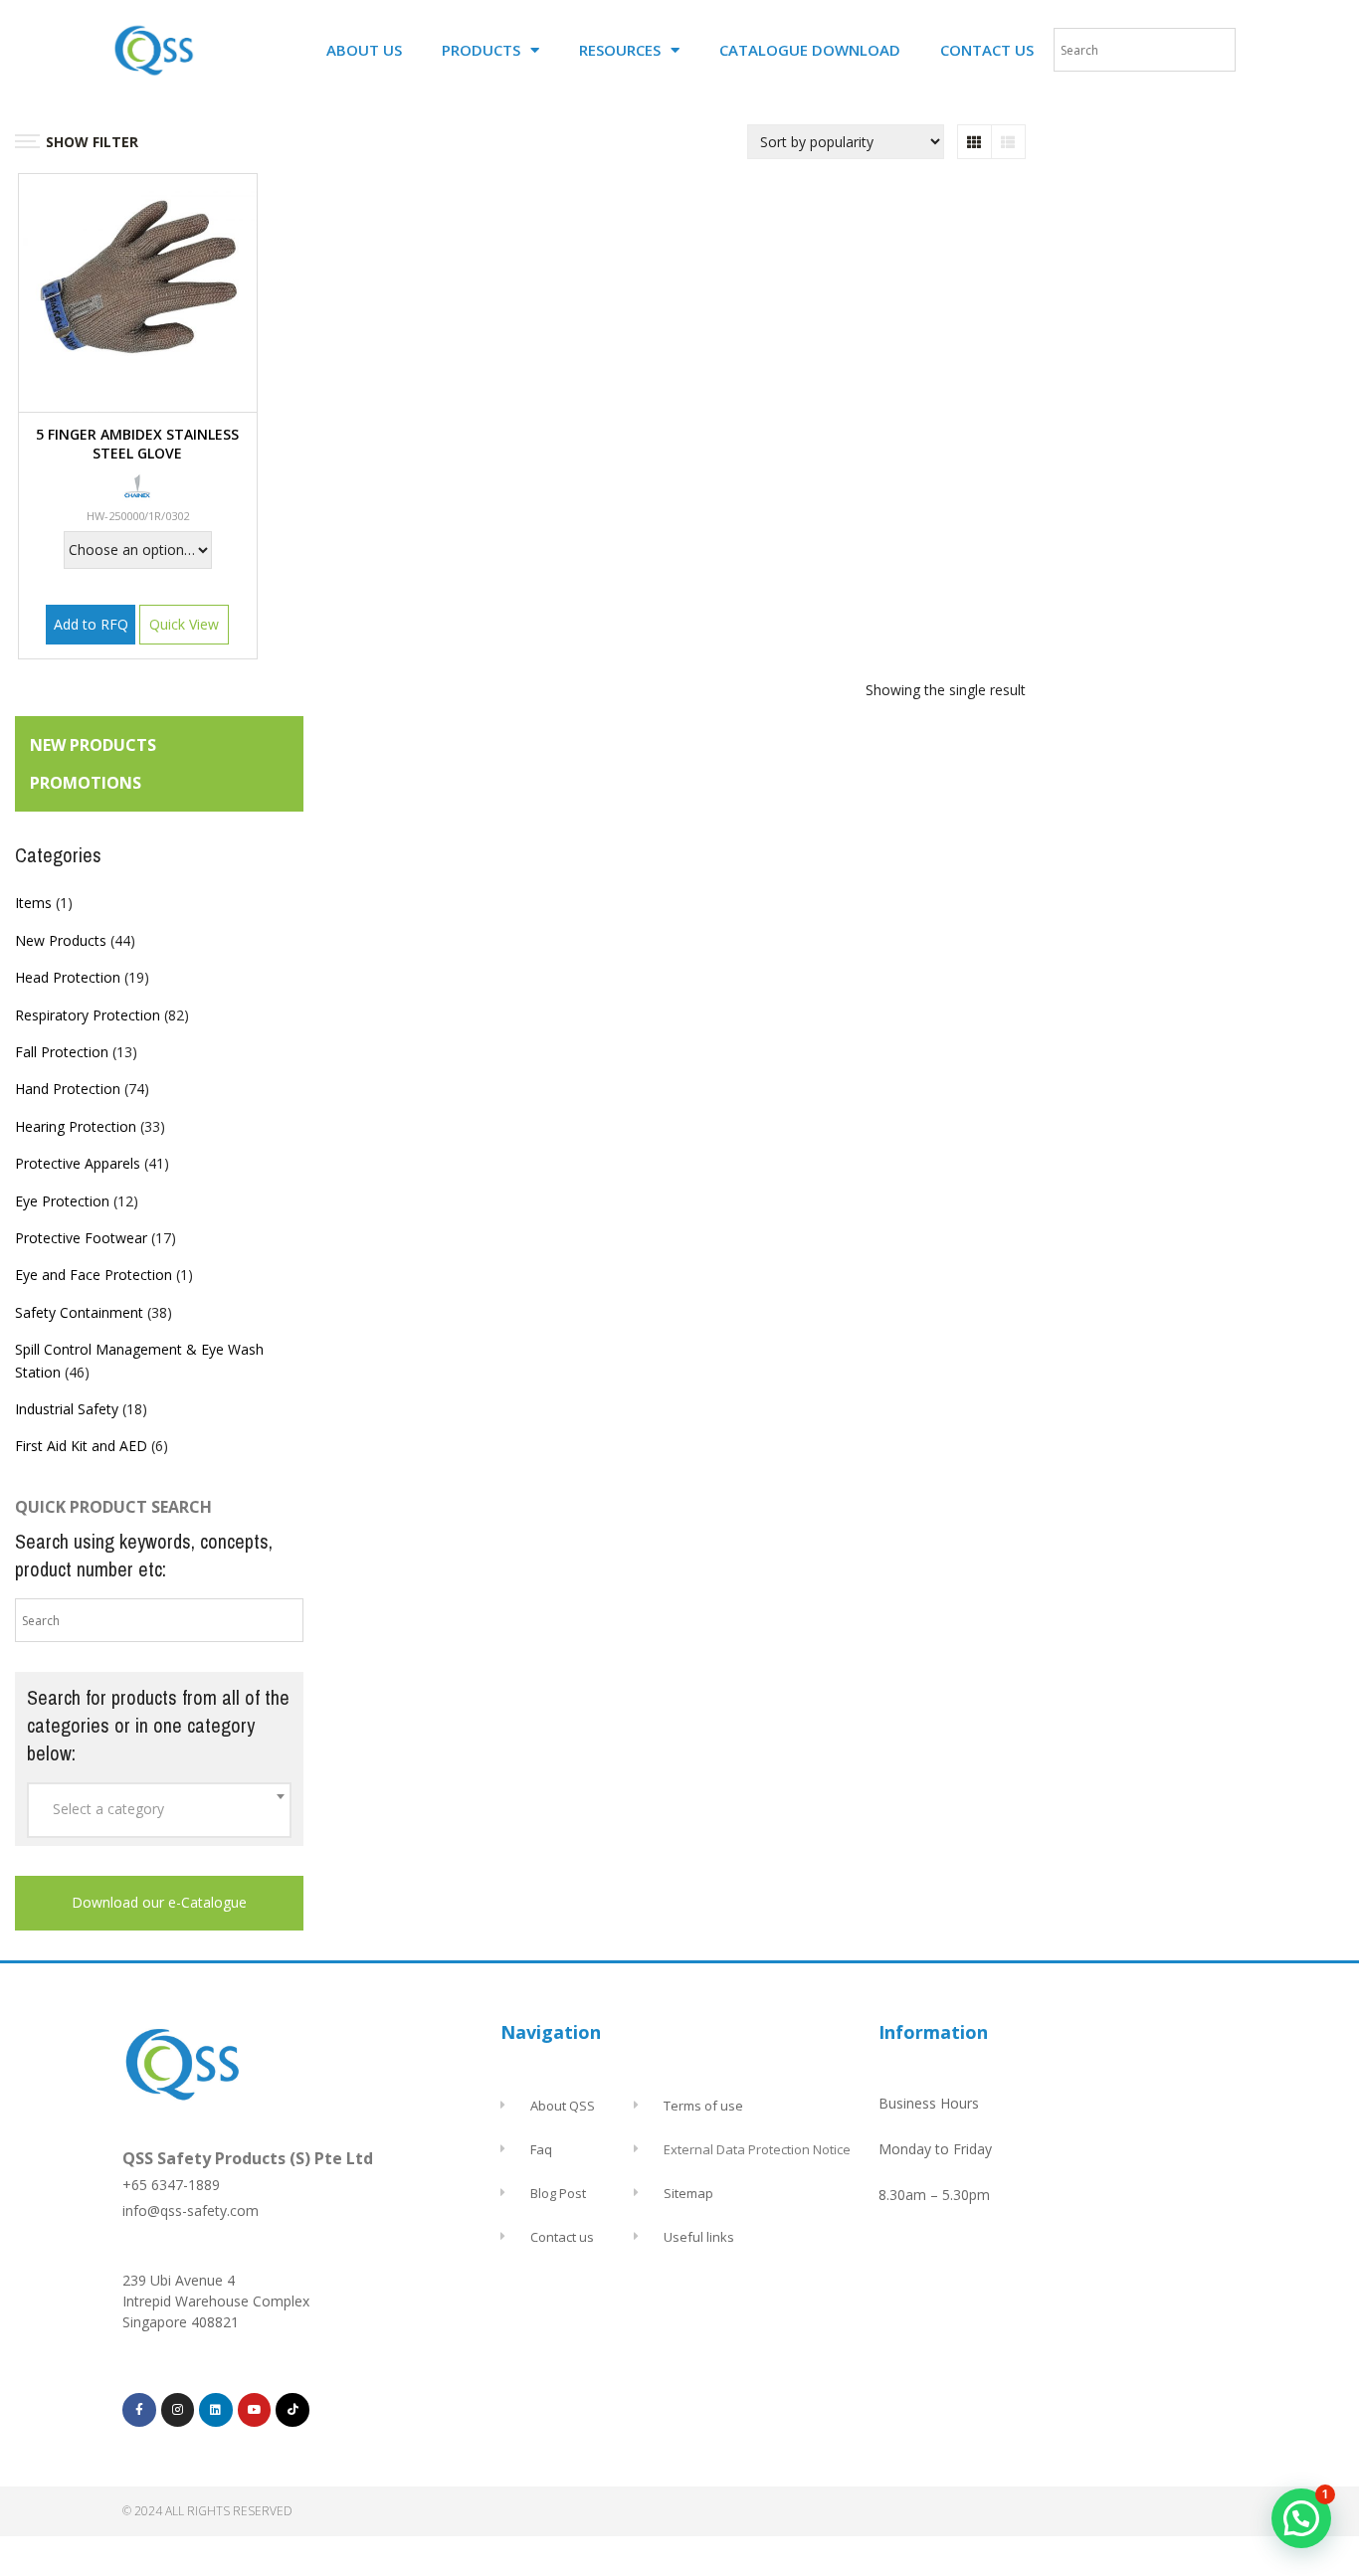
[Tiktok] (292, 2410)
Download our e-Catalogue (159, 1902)
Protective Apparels (78, 1163)
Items (33, 903)
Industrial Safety (67, 1409)
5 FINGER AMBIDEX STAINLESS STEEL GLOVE (137, 444)
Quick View (184, 624)
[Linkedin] (216, 2410)
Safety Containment (79, 1312)
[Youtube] (255, 2410)
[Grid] (974, 142)
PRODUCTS (481, 50)
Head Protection (68, 977)
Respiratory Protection (88, 1015)
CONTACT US (987, 50)
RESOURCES (620, 50)
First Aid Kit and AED (81, 1446)
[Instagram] (178, 2410)
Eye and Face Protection (94, 1275)
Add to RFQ (91, 624)
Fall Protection (62, 1052)
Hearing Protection (76, 1126)
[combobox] (159, 1810)
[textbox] (159, 1809)
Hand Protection (68, 1089)
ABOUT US (364, 50)
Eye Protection (62, 1201)
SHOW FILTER (92, 142)
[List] (1008, 142)
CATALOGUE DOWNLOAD (810, 50)
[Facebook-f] (139, 2410)
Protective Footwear (81, 1238)
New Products (61, 940)
